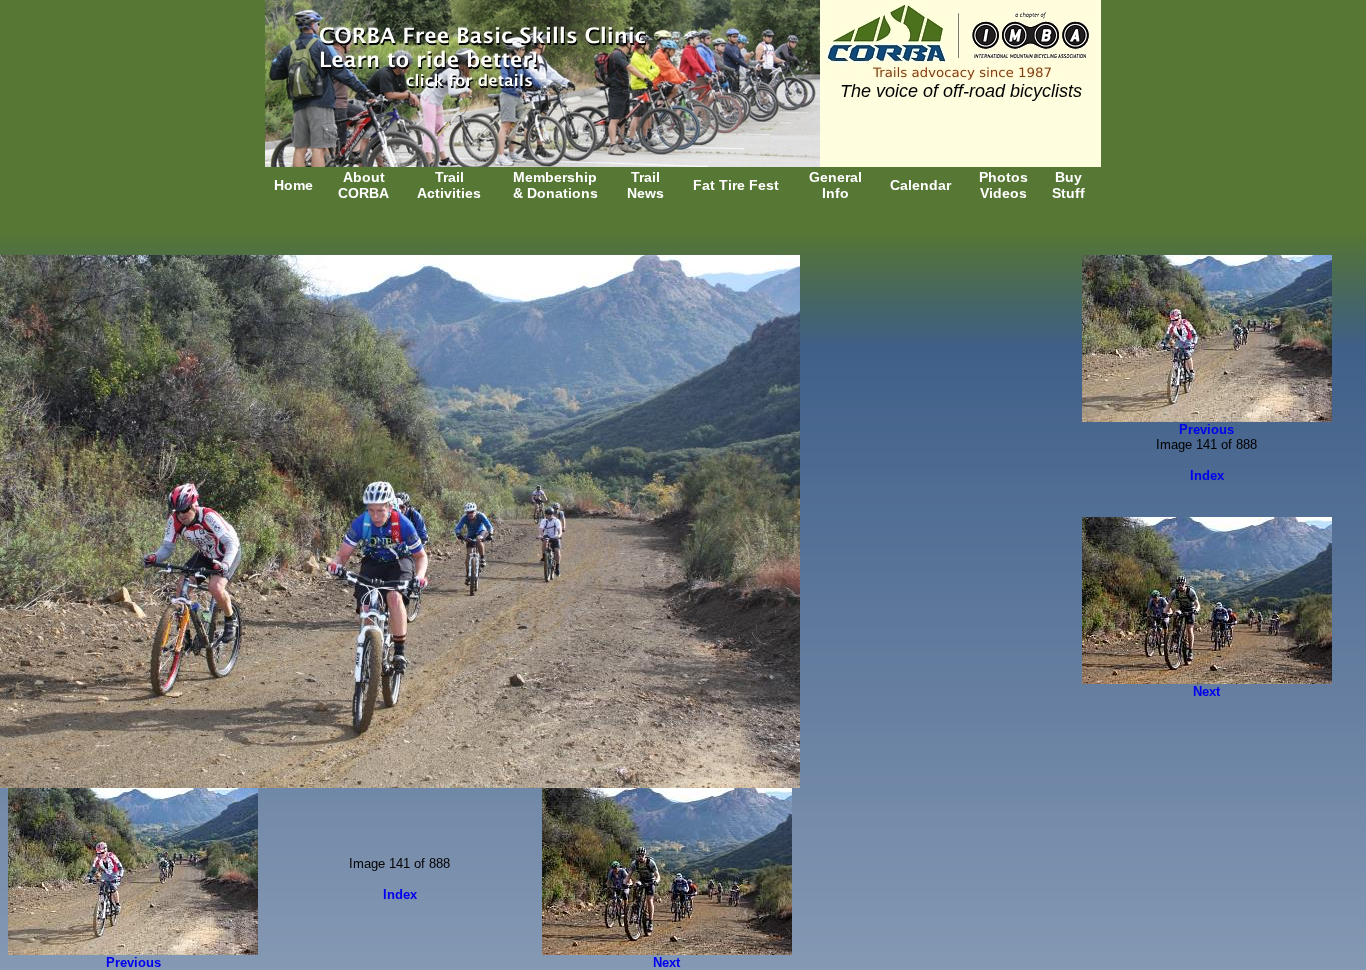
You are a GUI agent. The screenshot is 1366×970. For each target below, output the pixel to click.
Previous (133, 962)
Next (666, 962)
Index (400, 894)
